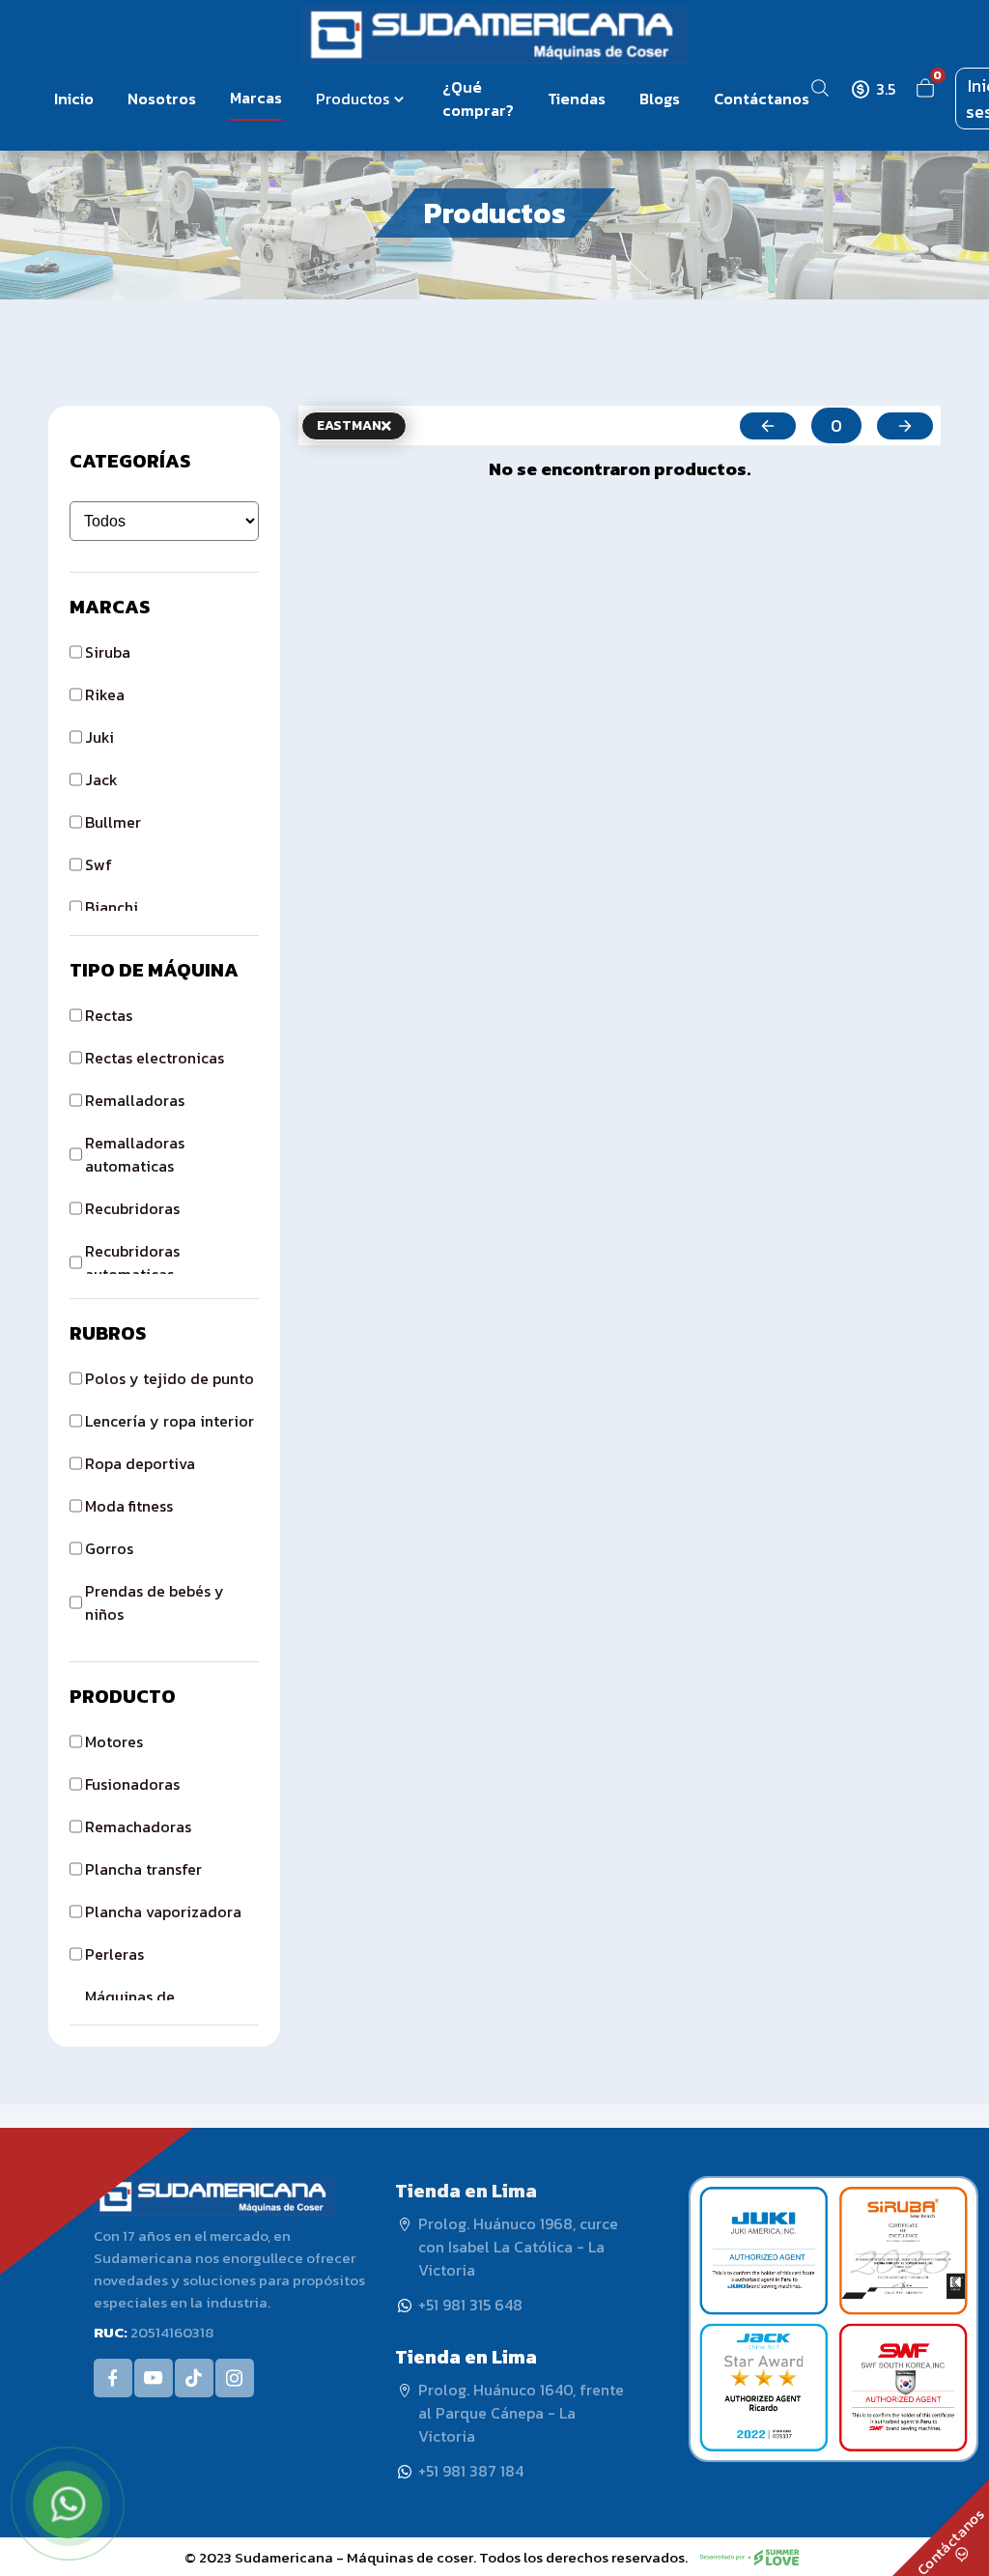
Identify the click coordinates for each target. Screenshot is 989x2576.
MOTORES (114, 1741)
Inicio (74, 99)
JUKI (99, 737)
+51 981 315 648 (470, 2305)
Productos (353, 99)
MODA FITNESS (129, 1506)
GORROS (109, 1548)
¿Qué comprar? (478, 99)
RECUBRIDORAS (132, 1208)
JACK (101, 779)
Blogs (660, 99)
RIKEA (105, 694)
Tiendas (577, 99)
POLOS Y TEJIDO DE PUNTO (170, 1378)
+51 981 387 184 (471, 2471)
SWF (99, 864)
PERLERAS (114, 1954)
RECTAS (109, 1015)
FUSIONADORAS (132, 1784)
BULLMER (113, 822)
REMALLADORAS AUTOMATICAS (135, 1154)
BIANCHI (112, 907)
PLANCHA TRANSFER (143, 1869)
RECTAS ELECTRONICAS (155, 1058)
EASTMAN (349, 425)
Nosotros (162, 99)
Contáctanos (762, 99)
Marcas (256, 98)
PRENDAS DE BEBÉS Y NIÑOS (155, 1602)
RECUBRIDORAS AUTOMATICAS (132, 1262)
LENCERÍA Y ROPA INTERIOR (170, 1421)
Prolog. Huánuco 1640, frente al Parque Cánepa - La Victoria (521, 2413)
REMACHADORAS (138, 1826)
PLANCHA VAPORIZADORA (163, 1911)
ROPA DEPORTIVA (140, 1463)
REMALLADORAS (135, 1100)
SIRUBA (108, 652)
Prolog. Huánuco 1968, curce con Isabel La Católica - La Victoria (518, 2247)
